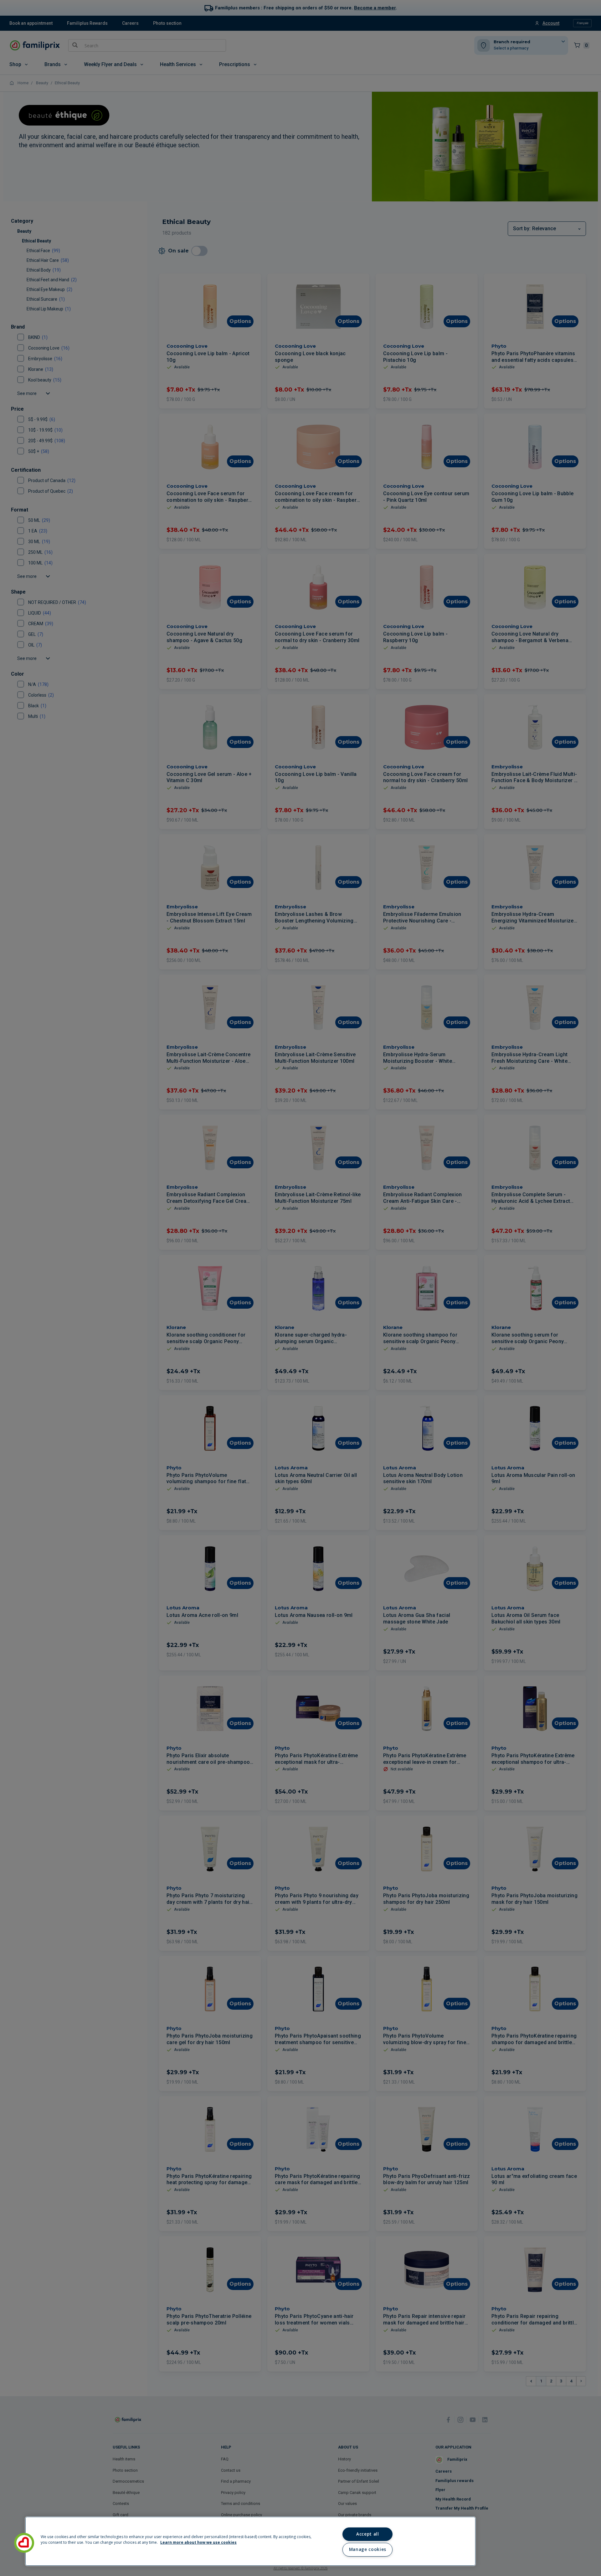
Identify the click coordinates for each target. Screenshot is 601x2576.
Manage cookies (368, 2549)
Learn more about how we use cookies (198, 2542)
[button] (24, 2543)
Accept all (368, 2534)
